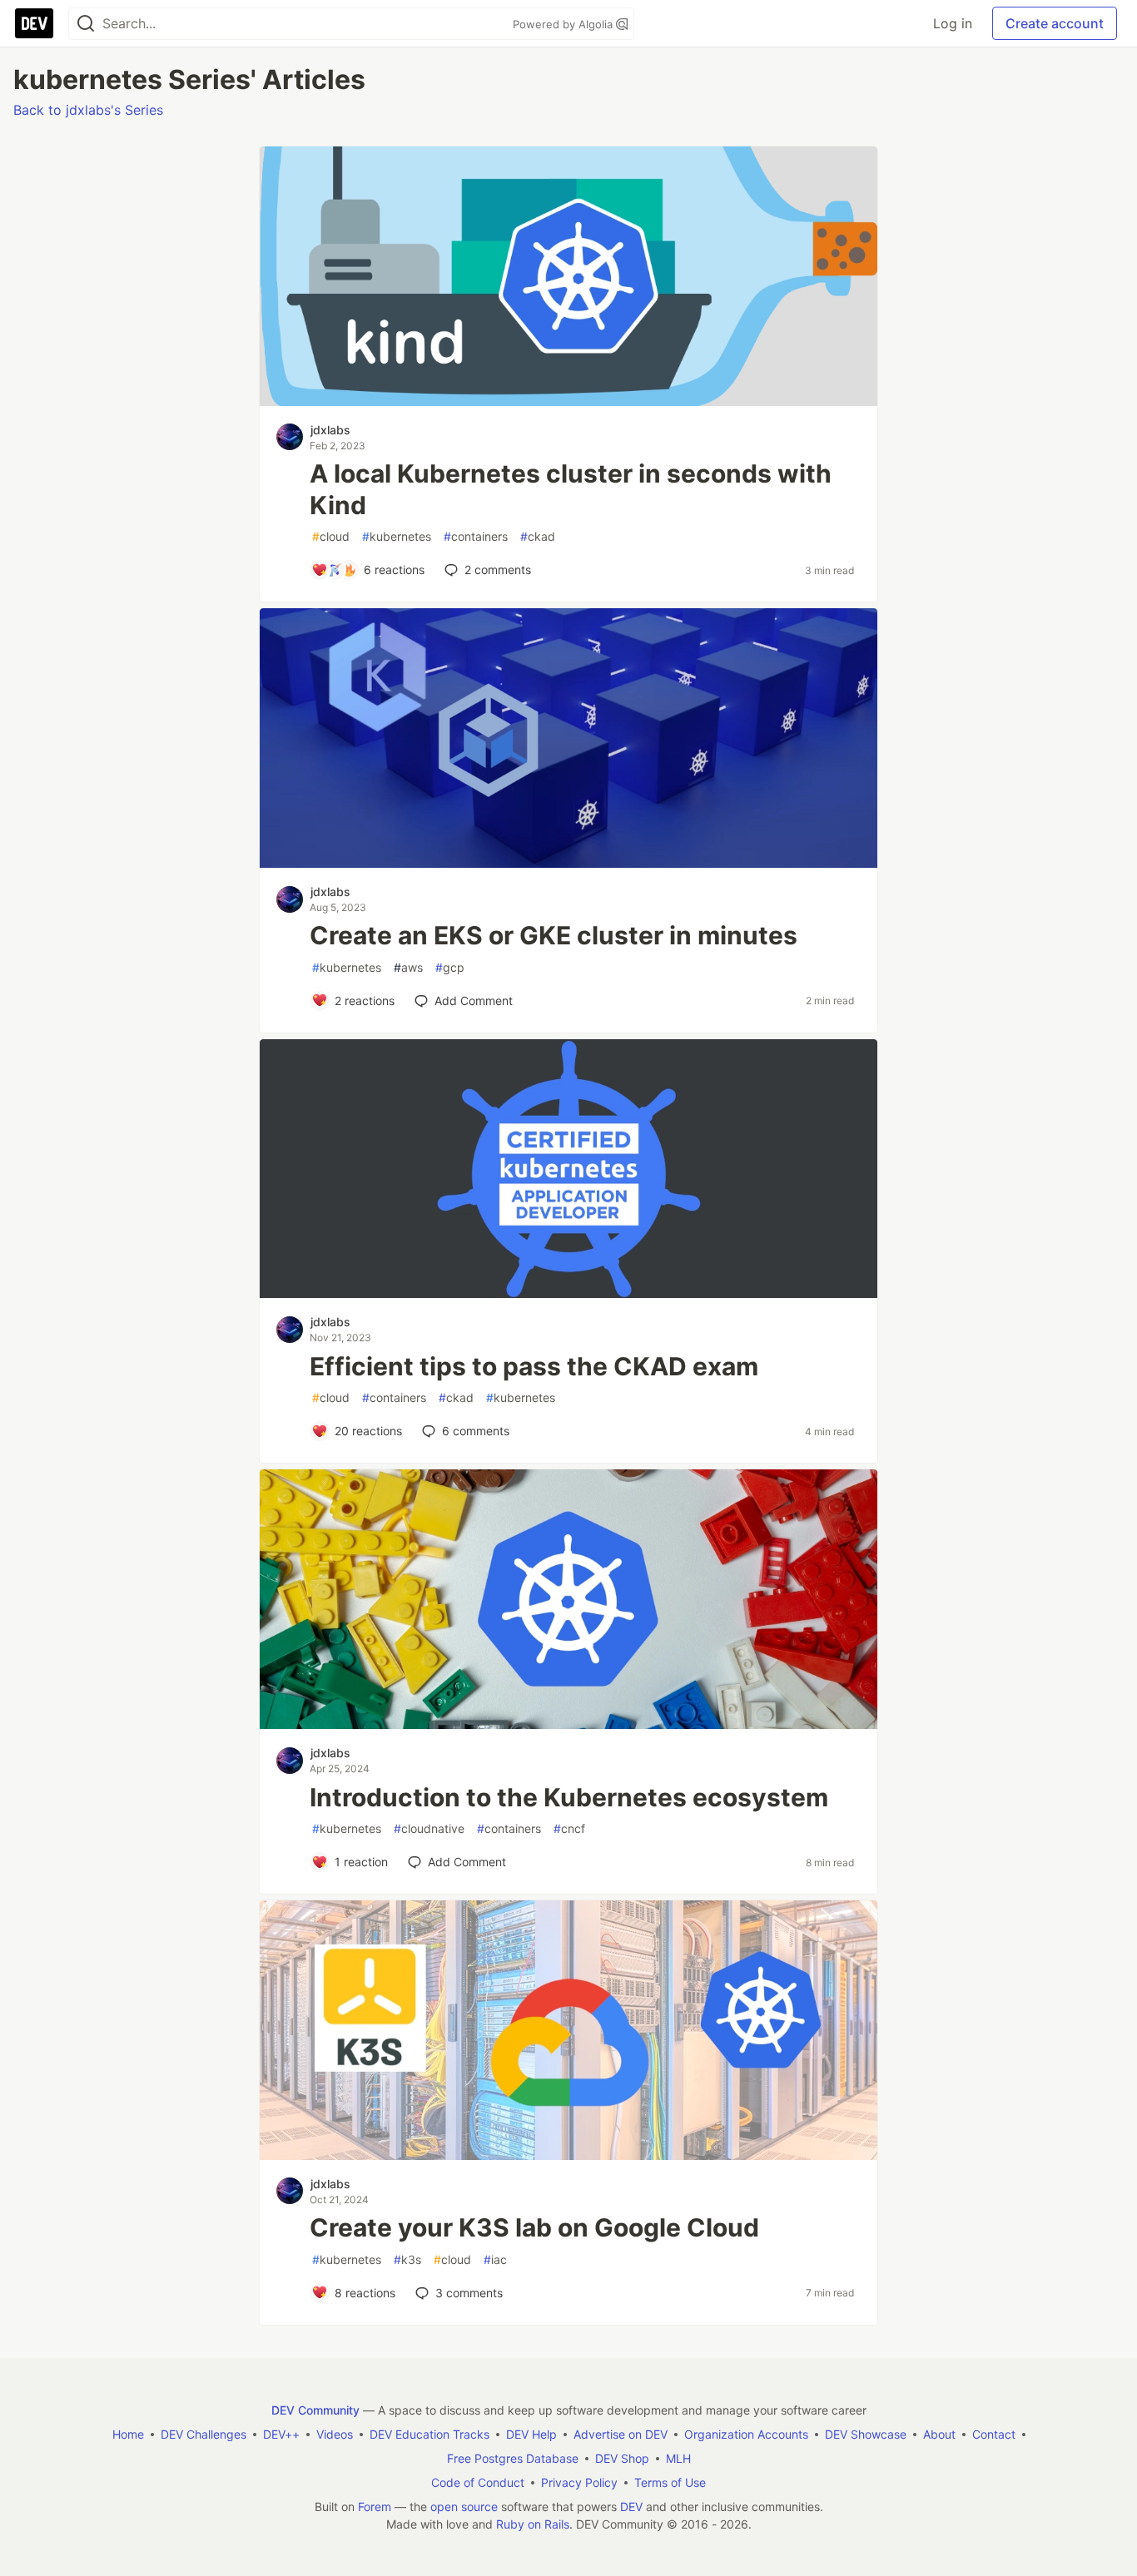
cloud (331, 536)
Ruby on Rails (533, 2524)
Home (128, 2434)
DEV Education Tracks (429, 2434)
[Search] (86, 24)
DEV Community (315, 2410)
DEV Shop (622, 2458)
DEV (631, 2507)
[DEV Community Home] (34, 23)
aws (408, 967)
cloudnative (429, 1828)
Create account (1055, 23)
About (939, 2434)
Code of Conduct (478, 2482)
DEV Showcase (866, 2434)
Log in (953, 23)
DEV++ (281, 2434)
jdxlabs (330, 430)
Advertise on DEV (621, 2434)
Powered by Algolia (564, 24)
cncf (569, 1828)
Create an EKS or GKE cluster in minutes (554, 935)
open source (464, 2507)
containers (476, 536)
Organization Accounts (746, 2434)
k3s (407, 2259)
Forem (375, 2507)
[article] (568, 401)
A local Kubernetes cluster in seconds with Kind (571, 489)
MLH (678, 2458)
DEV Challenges (204, 2434)
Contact (994, 2434)
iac (495, 2259)
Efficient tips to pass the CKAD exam (534, 1366)
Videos (335, 2434)
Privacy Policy (579, 2482)
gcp (450, 967)
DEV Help (531, 2434)
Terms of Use (670, 2482)
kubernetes (397, 536)
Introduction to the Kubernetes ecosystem (569, 1797)
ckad (538, 536)
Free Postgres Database (513, 2458)
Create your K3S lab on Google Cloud (534, 2227)
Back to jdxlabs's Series (88, 110)
